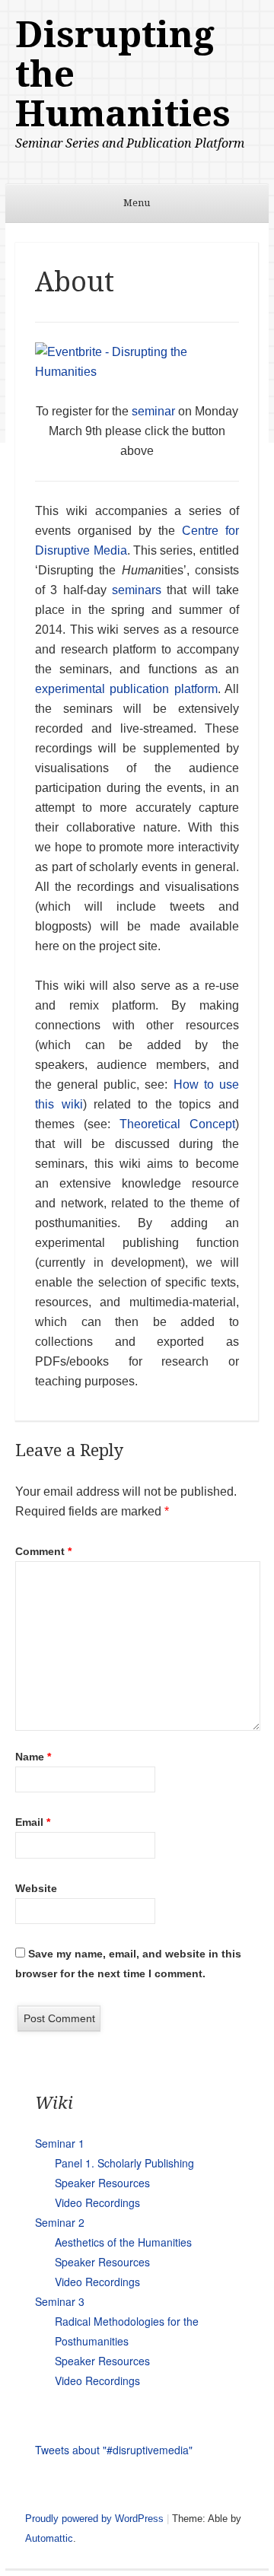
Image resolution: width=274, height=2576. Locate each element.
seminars (137, 590)
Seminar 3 (60, 2301)
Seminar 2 (60, 2222)
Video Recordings (97, 2202)
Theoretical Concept (177, 1124)
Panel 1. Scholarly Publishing (124, 2163)
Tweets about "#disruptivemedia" (114, 2450)
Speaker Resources (102, 2183)
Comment (43, 1551)
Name (33, 1757)
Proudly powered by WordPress (94, 2519)
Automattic (49, 2538)
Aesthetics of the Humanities (123, 2242)
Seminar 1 (60, 2143)
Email (33, 1822)
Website (36, 1888)
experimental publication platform (126, 689)
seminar (153, 411)
